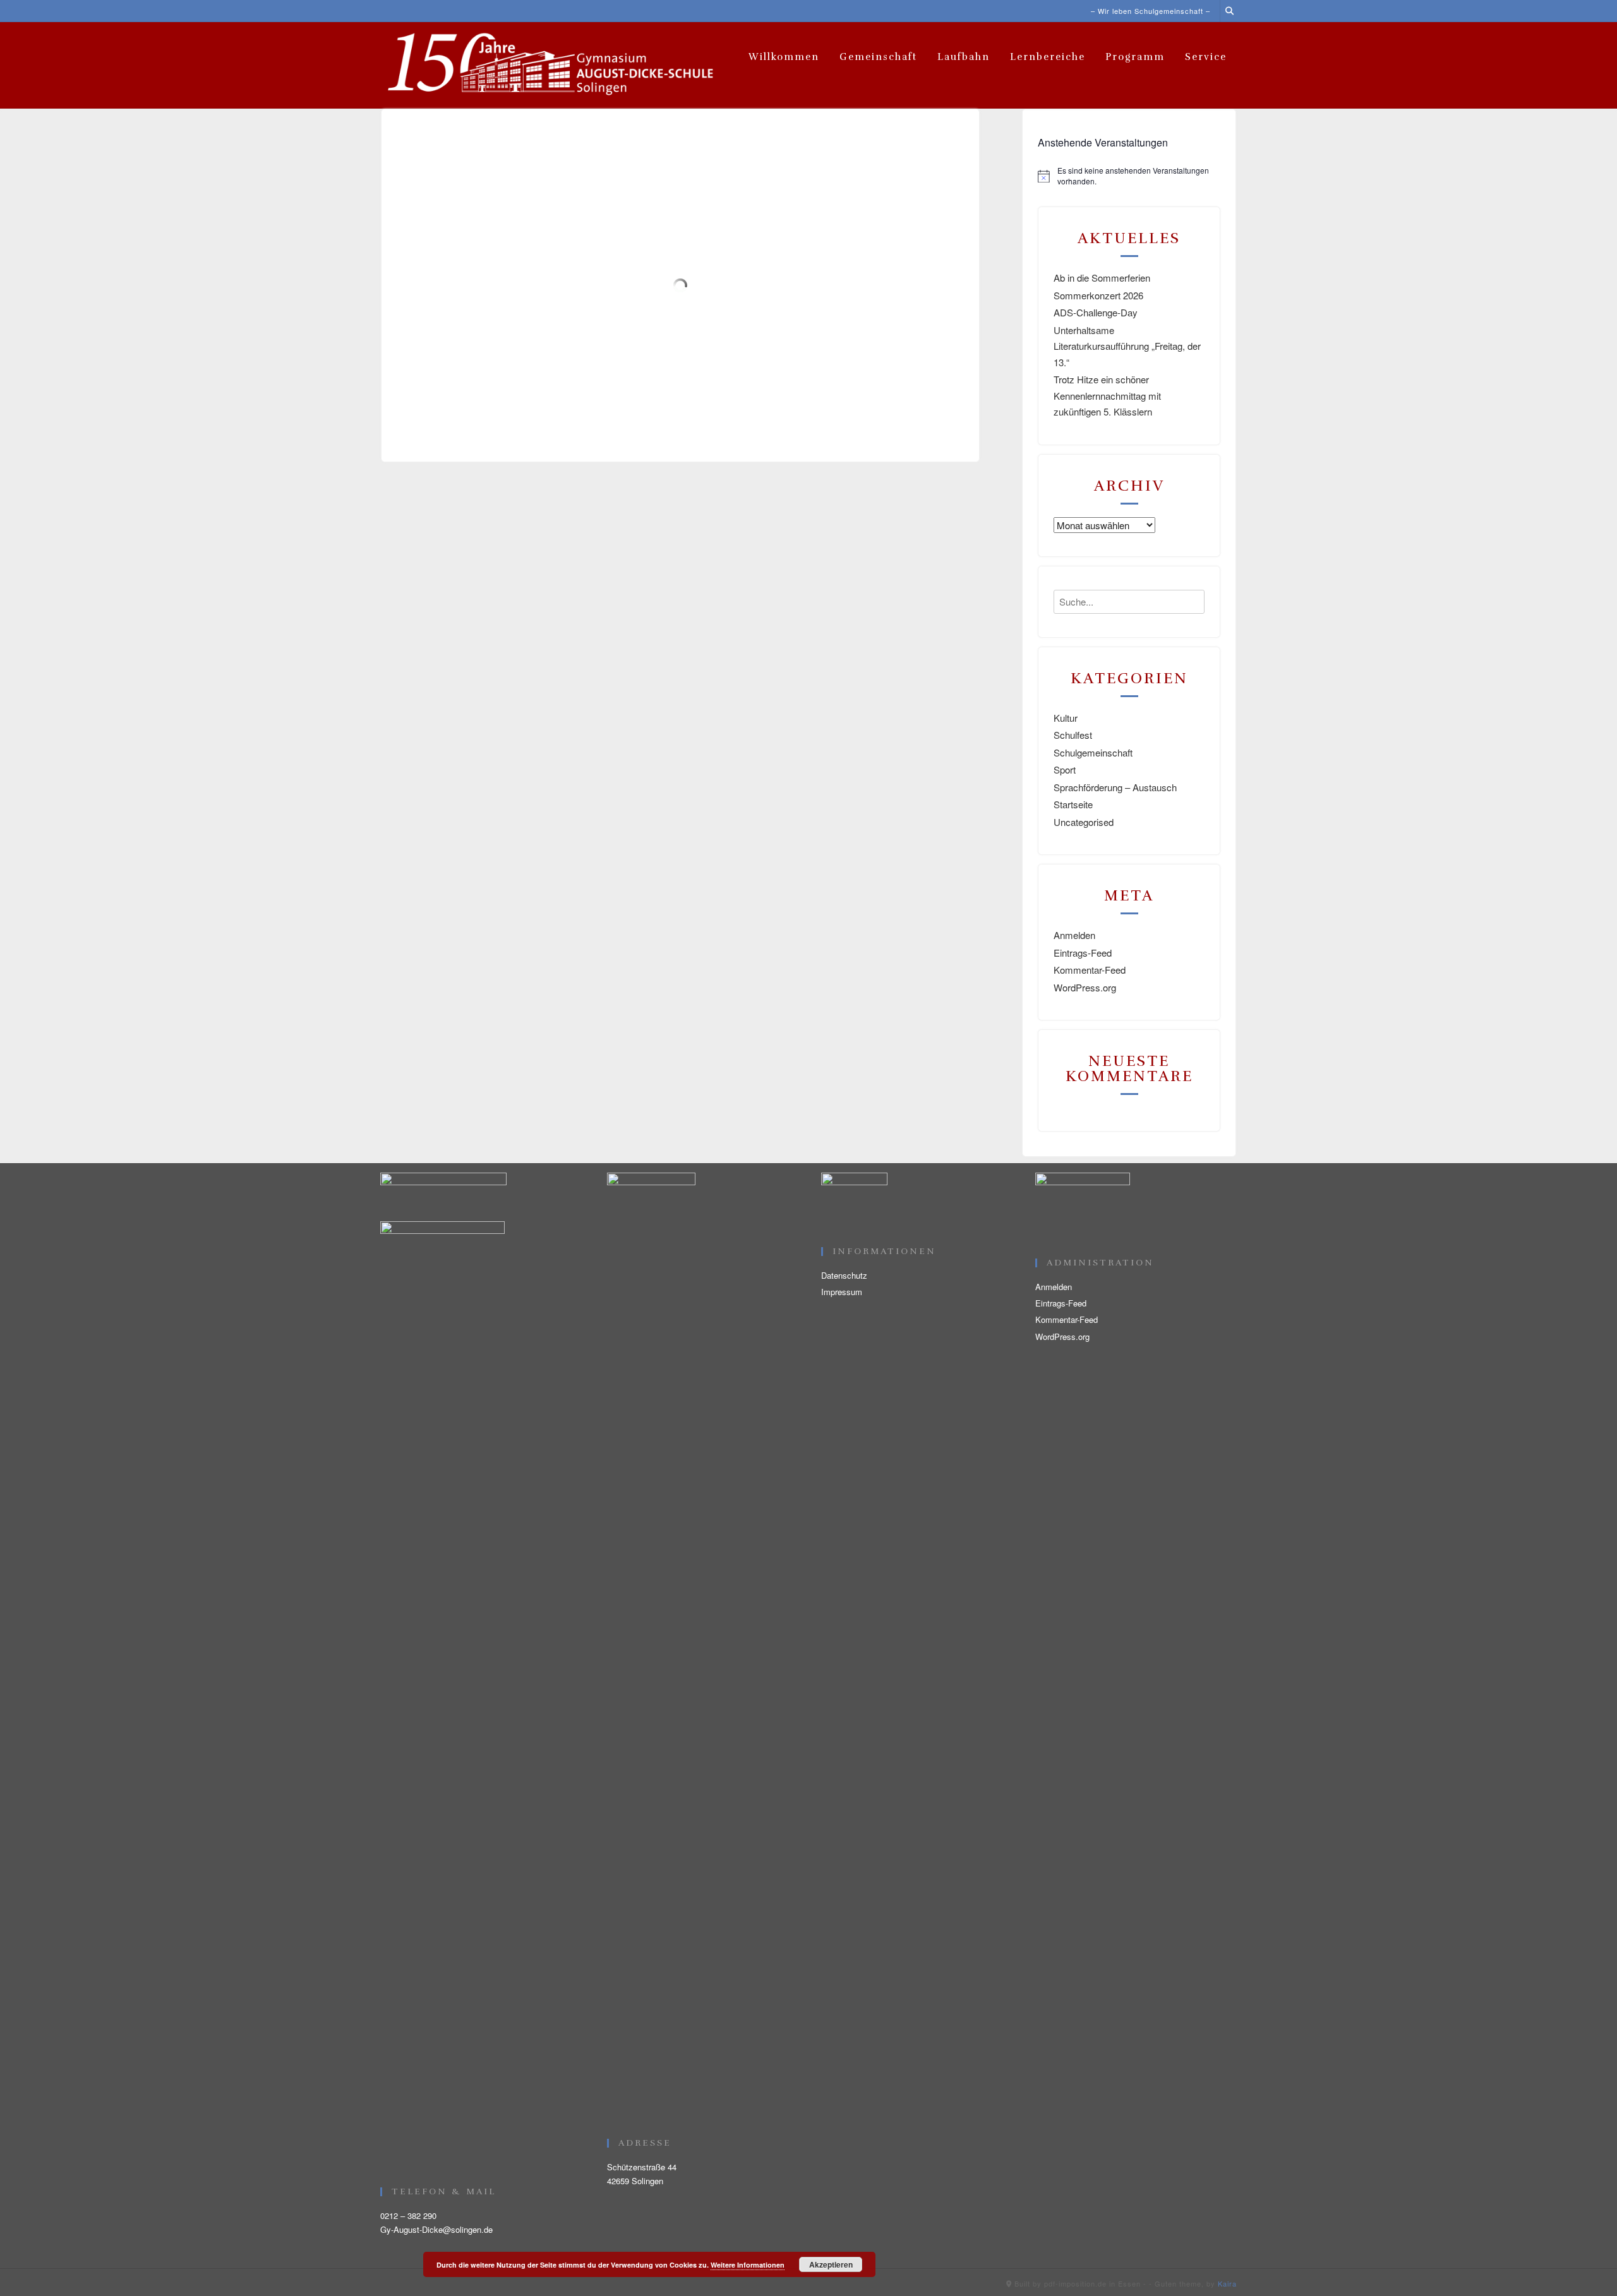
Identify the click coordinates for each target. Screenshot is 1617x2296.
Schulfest (1073, 735)
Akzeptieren (831, 2264)
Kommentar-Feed (1090, 970)
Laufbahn (964, 57)
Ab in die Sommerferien (1102, 278)
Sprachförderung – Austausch (1115, 787)
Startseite (1073, 804)
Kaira (1227, 2283)
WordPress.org (1085, 987)
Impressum (842, 1292)
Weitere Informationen (748, 2265)
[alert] (1129, 176)
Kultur (1066, 718)
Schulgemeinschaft (1093, 752)
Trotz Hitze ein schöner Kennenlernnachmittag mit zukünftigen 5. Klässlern (1107, 395)
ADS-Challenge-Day (1096, 312)
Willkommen (784, 57)
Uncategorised (1084, 822)
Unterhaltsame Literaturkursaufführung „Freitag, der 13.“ (1127, 346)
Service (1206, 57)
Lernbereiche (1048, 57)
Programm (1135, 57)
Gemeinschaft (878, 57)
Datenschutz (844, 1275)
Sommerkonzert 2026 (1098, 295)
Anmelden (1074, 935)
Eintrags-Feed (1083, 953)
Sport (1065, 769)
